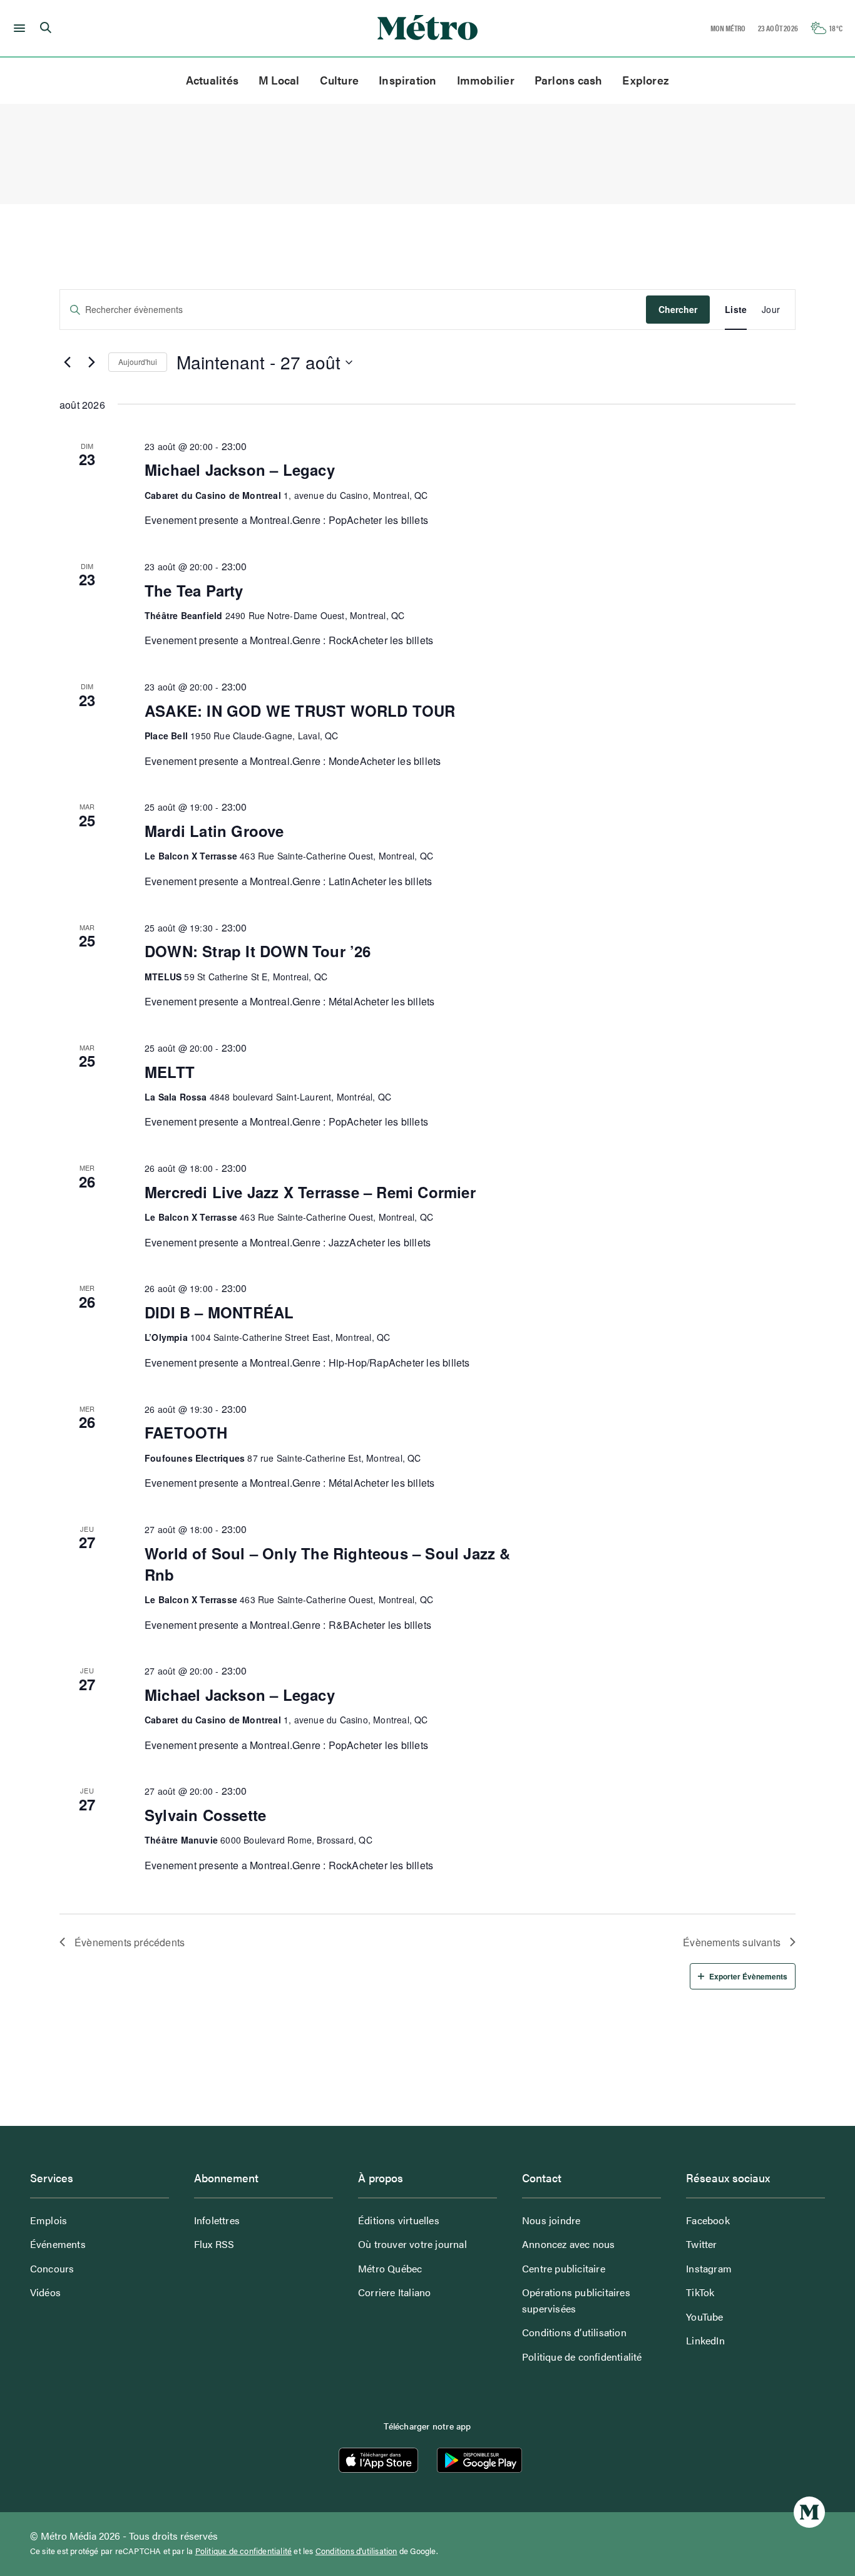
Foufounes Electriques (195, 1458)
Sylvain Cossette (205, 1815)
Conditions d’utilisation (574, 2332)
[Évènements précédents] (67, 362)
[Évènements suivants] (91, 362)
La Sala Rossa (176, 1097)
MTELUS (163, 977)
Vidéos (45, 2292)
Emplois (49, 2220)
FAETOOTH (186, 1432)
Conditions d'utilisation (356, 2551)
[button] (17, 28)
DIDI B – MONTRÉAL (219, 1312)
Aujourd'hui (138, 362)
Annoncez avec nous (569, 2244)
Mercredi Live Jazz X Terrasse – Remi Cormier (310, 1192)
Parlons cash (569, 80)
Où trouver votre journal (412, 2244)
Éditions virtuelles (399, 2220)
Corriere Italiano (394, 2292)
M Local (279, 80)
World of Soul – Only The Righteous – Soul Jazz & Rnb (328, 1564)
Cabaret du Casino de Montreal (213, 495)
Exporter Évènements (748, 1976)
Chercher (678, 309)
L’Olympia (166, 1337)
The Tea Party (194, 590)
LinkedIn (705, 2340)
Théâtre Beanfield (183, 615)
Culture (340, 80)
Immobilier (486, 80)
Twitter (701, 2244)
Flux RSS (214, 2244)
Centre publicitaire (564, 2268)
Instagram (709, 2268)
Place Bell (166, 736)
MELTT (170, 1072)
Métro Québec (390, 2268)
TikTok (700, 2292)
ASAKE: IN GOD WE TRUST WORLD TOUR (300, 711)
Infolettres (217, 2220)
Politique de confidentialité (582, 2357)
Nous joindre (551, 2220)
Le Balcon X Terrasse (191, 856)
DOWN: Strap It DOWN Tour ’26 (258, 951)
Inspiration (407, 80)
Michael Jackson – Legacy (240, 470)
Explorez (646, 80)
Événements (58, 2244)
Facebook (708, 2220)
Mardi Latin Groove (214, 831)
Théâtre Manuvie (181, 1840)
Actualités (212, 80)
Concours (52, 2268)
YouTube (704, 2317)
